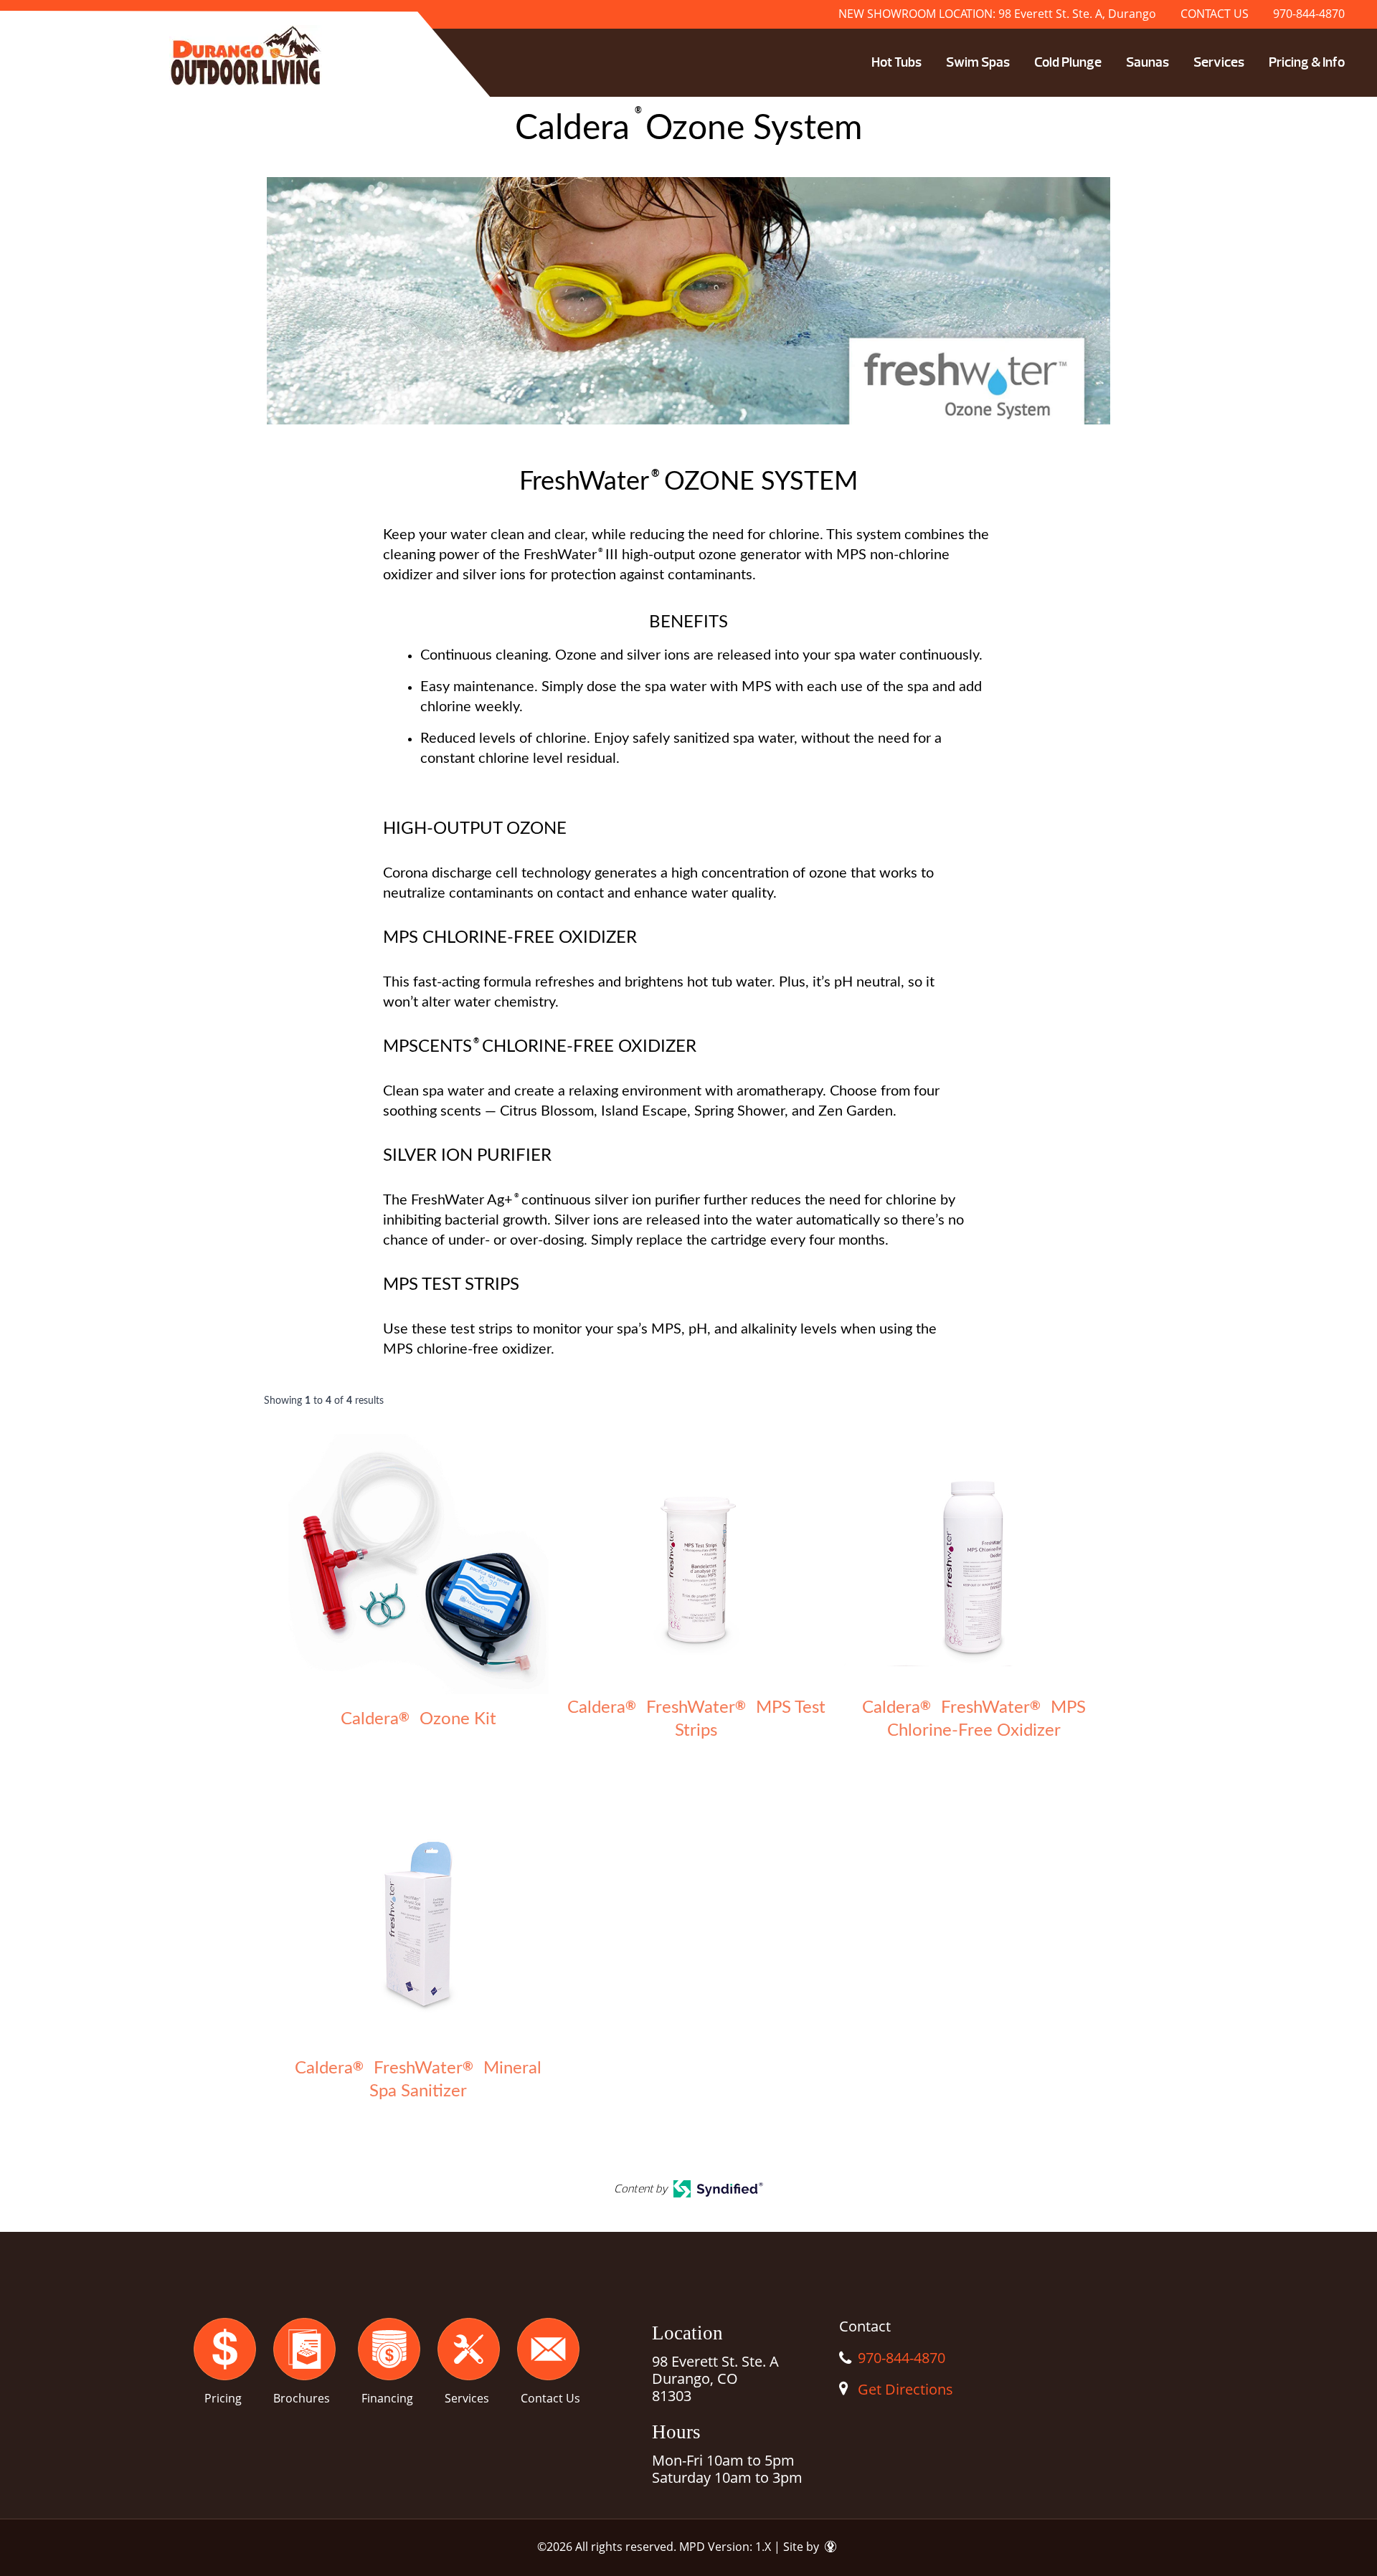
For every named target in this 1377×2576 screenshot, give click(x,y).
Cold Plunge (1068, 62)
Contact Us (550, 2398)
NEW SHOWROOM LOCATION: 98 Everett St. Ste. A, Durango (997, 14)
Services (1219, 62)
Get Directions (905, 2389)
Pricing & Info (1307, 62)
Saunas (1147, 62)
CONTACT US (1215, 14)
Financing (387, 2398)
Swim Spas (978, 62)
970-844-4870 (1309, 14)
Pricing (223, 2398)
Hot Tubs (896, 62)
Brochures (302, 2398)
